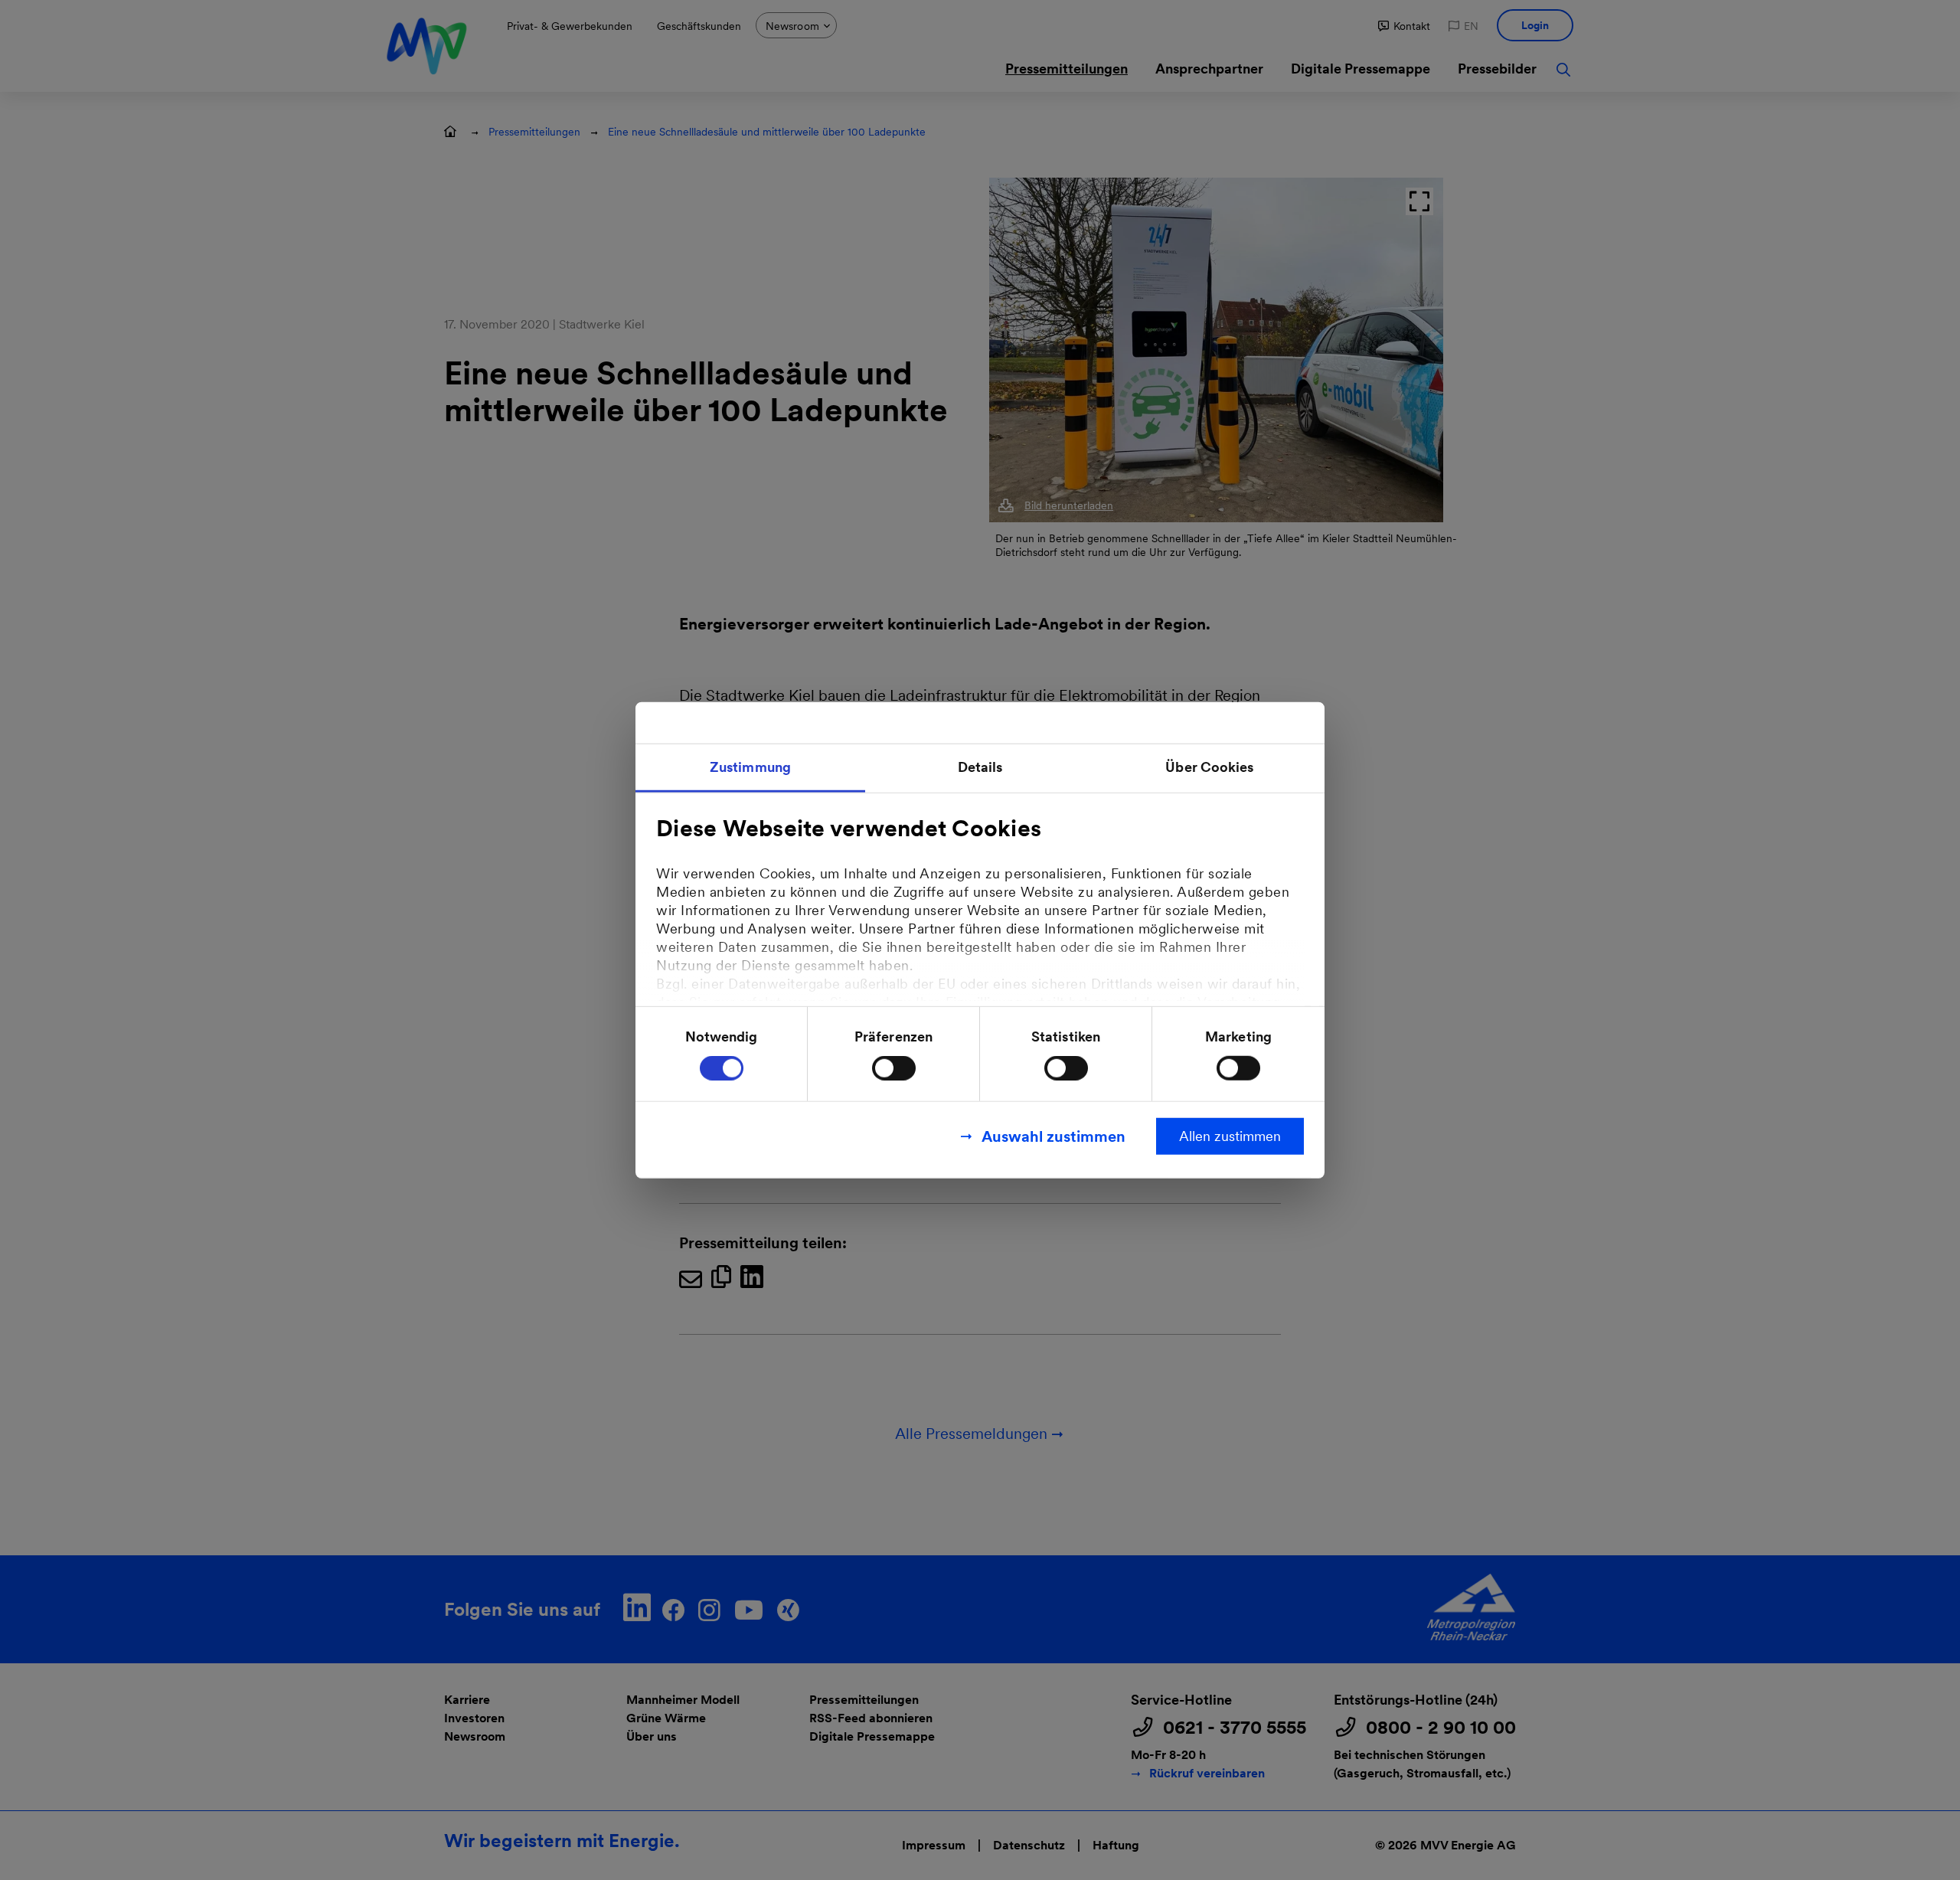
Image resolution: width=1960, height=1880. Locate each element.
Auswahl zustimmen (1053, 1136)
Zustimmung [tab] (750, 766)
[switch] (894, 1068)
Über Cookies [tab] (1209, 766)
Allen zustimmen (1230, 1136)
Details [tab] (980, 766)
